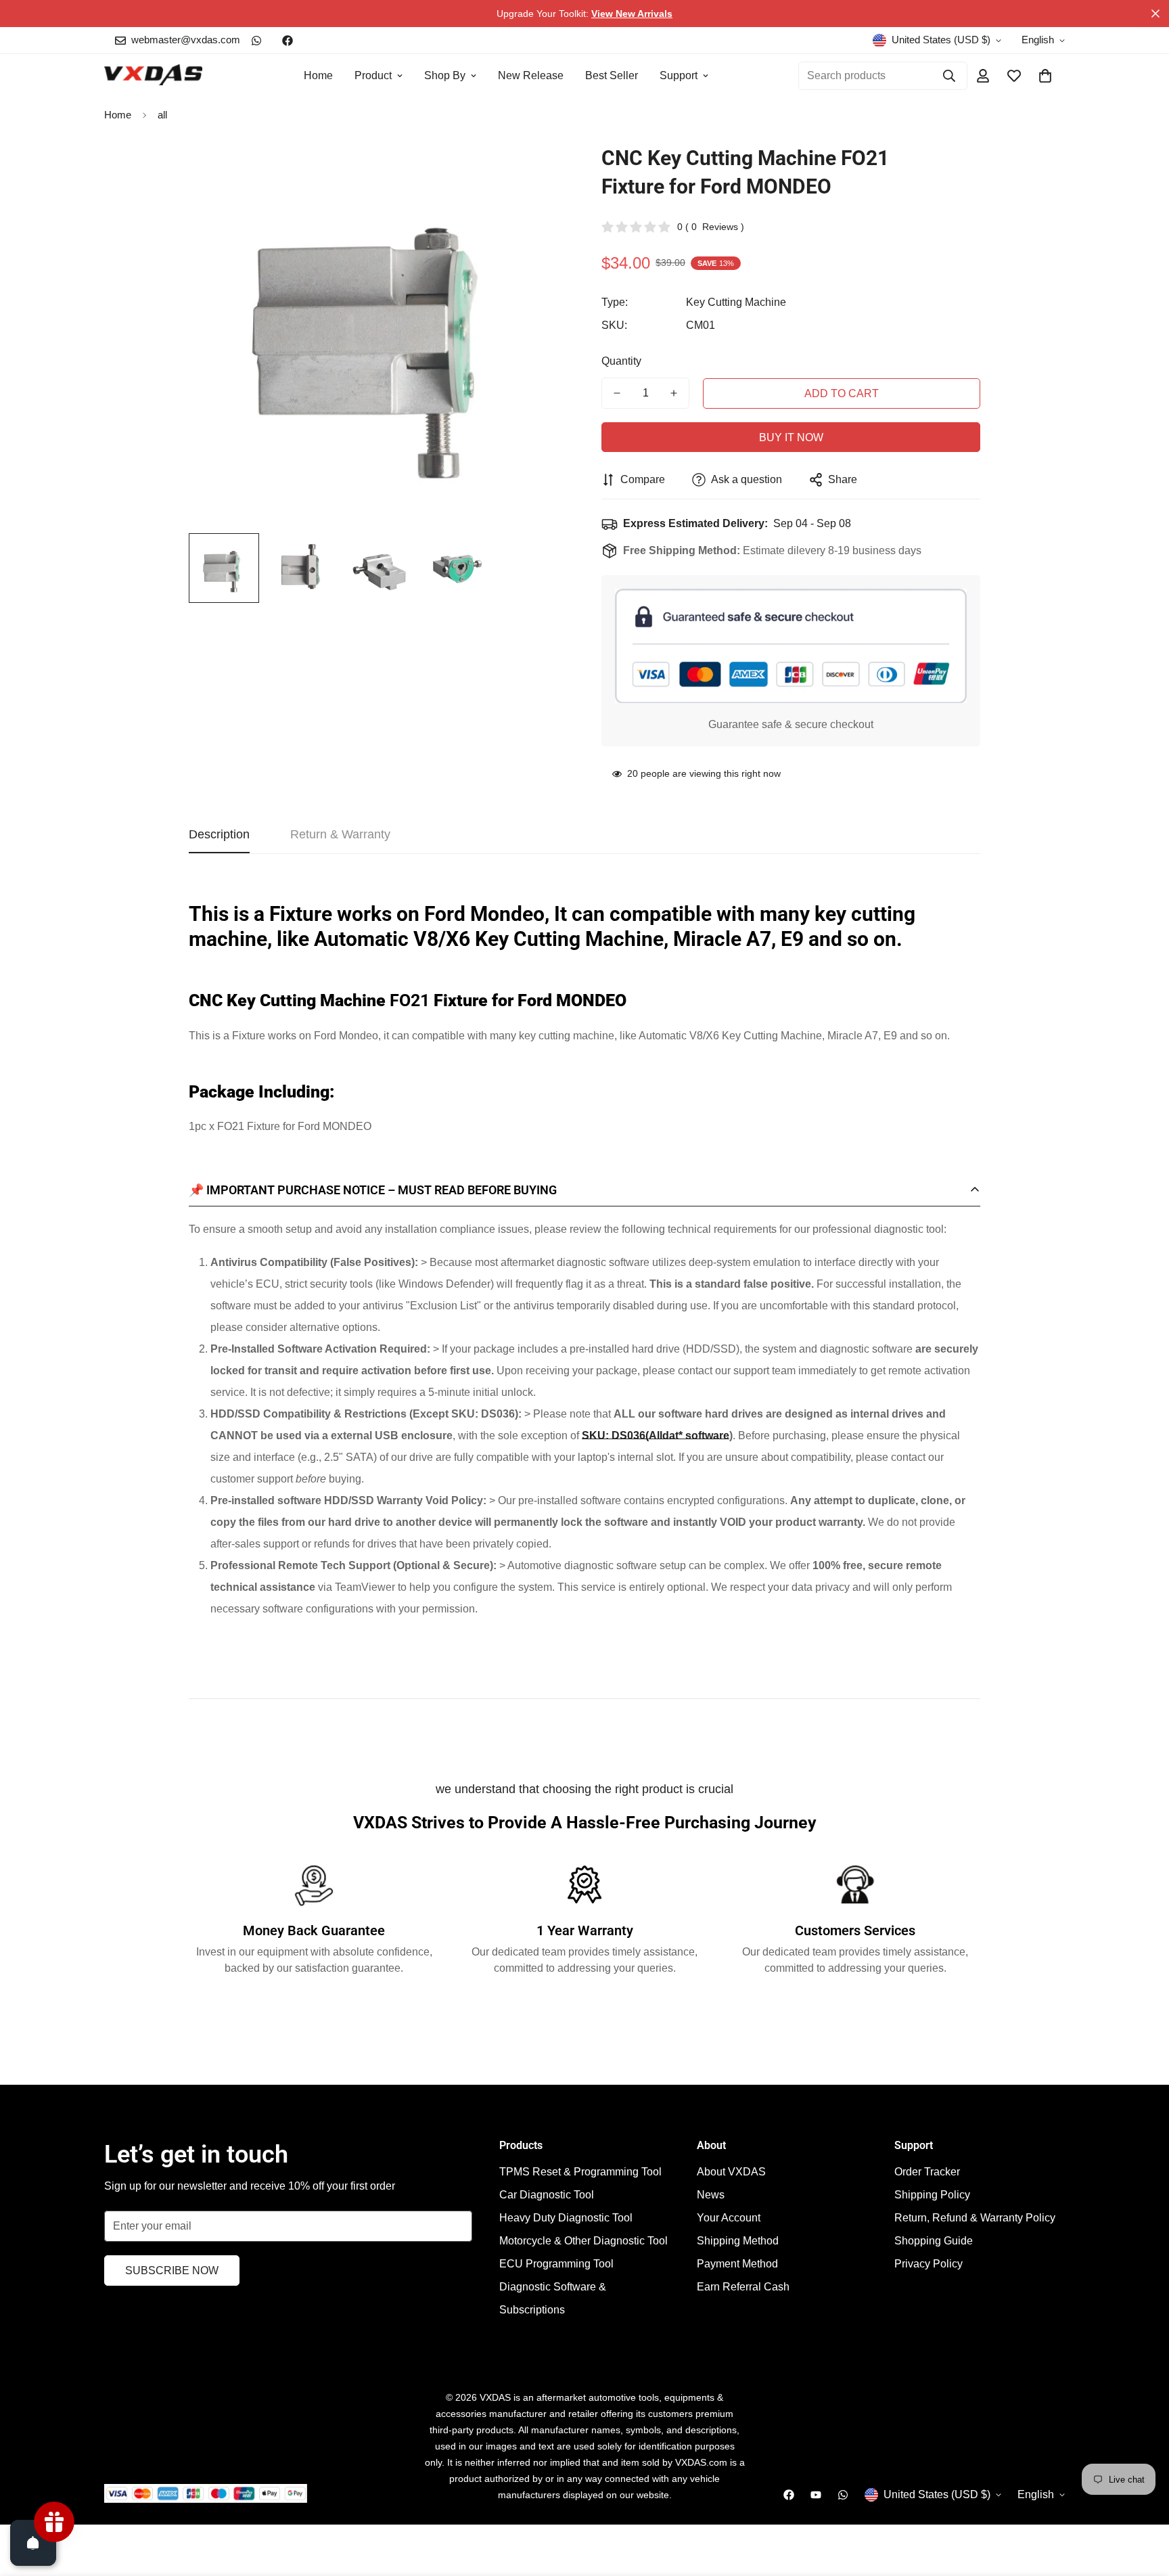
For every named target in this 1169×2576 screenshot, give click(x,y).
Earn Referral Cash (743, 2287)
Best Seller (612, 75)
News (711, 2195)
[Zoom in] (539, 173)
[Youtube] (816, 2495)
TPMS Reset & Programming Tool (580, 2172)
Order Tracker (927, 2172)
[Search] (949, 76)
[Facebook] (288, 41)
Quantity (621, 361)
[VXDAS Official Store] (153, 76)
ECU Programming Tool (556, 2264)
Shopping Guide (934, 2241)
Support (679, 75)
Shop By (445, 75)
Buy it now (791, 437)
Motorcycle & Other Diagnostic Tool (583, 2241)
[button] (1045, 76)
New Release (531, 75)
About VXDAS (731, 2172)
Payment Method (737, 2264)
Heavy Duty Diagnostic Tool (566, 2218)
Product (373, 75)
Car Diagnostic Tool (547, 2195)
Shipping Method (738, 2241)
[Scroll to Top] (1143, 2502)
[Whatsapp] (256, 41)
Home (318, 75)
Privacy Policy (929, 2264)
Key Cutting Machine (736, 302)
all (162, 115)
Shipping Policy (932, 2195)
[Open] (33, 2543)
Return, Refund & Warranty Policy (975, 2218)
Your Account (729, 2218)
